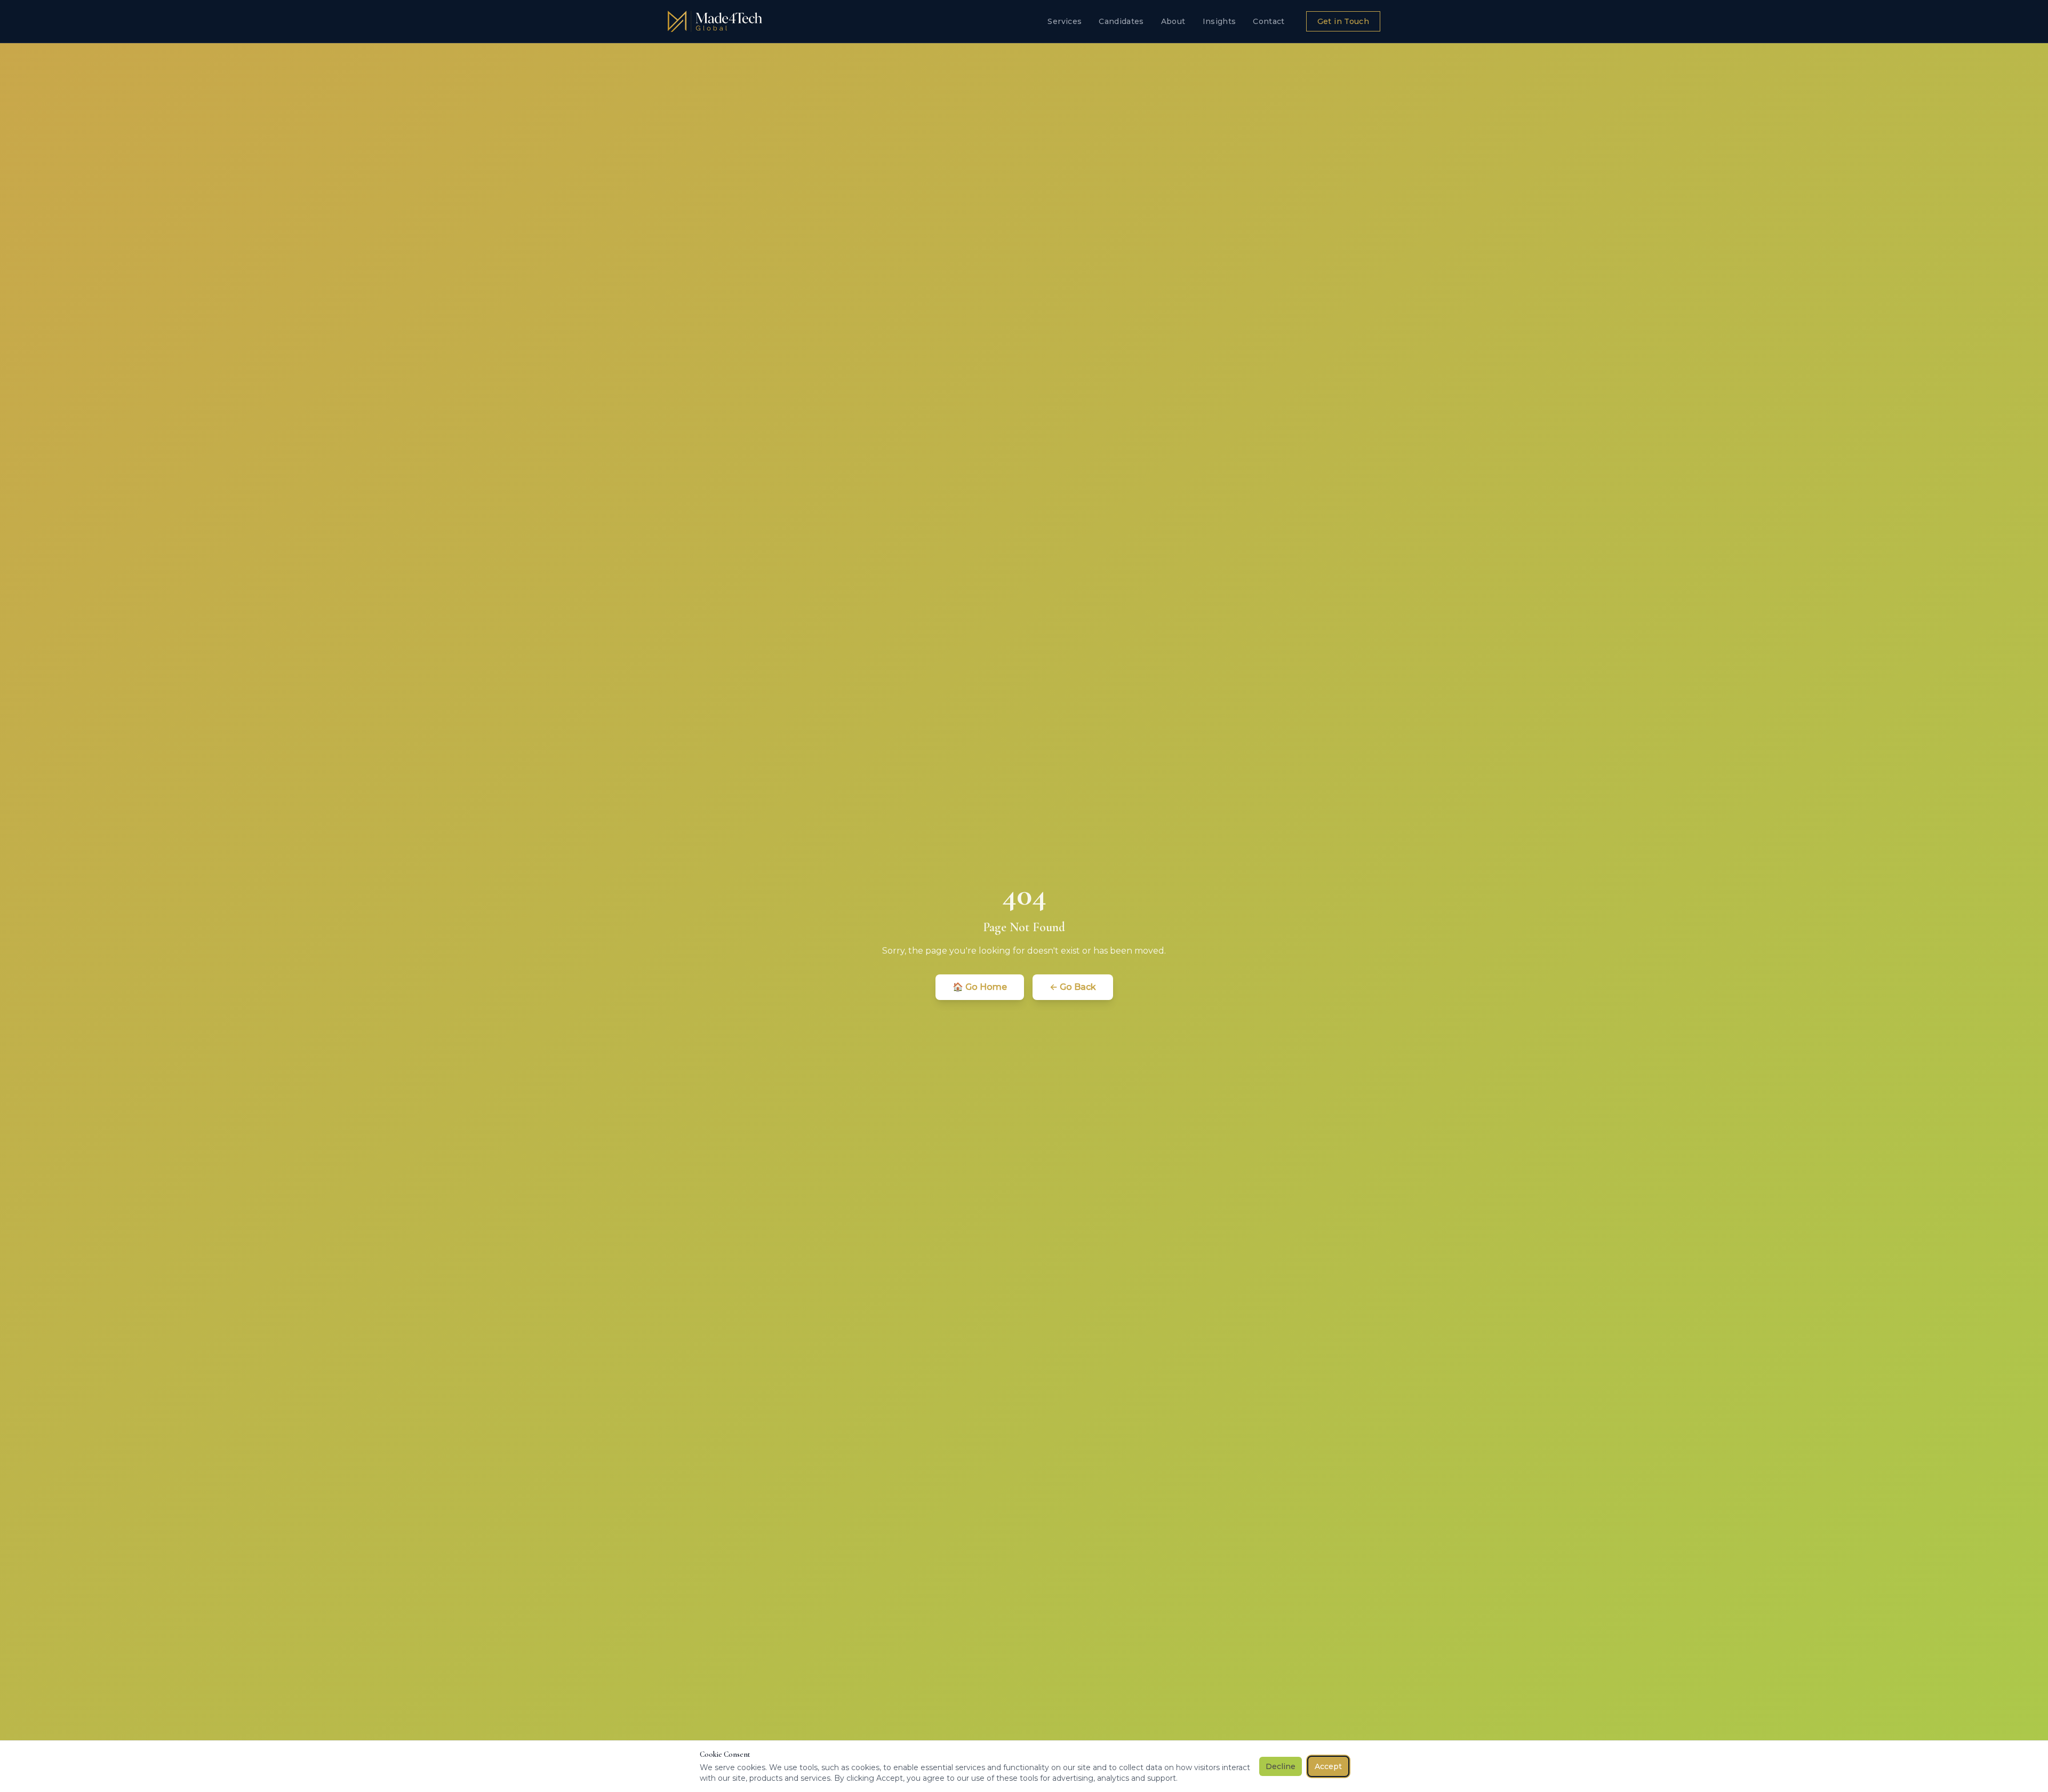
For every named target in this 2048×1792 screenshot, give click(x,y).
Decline (1281, 1766)
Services (1065, 21)
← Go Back (1073, 987)
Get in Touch (1343, 21)
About (1173, 21)
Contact (1269, 21)
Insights (1219, 21)
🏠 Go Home (980, 987)
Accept (1328, 1766)
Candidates (1121, 21)
